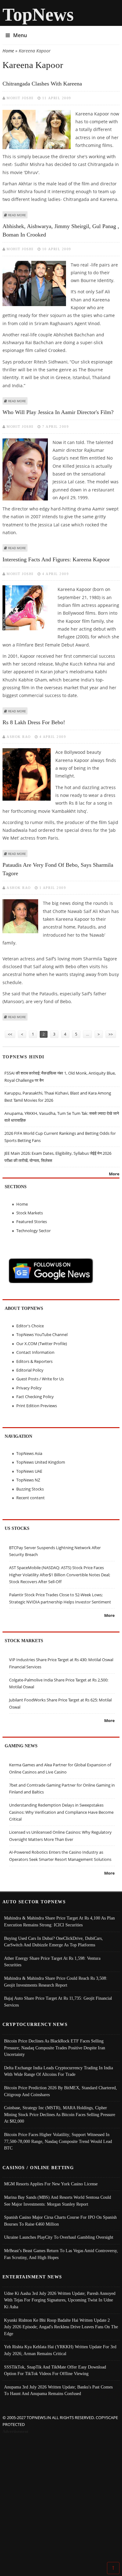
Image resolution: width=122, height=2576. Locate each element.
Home (8, 51)
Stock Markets (30, 1213)
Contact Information (35, 1352)
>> (111, 1034)
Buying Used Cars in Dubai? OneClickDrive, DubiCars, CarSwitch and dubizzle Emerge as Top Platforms (53, 1942)
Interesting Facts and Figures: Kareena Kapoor (56, 559)
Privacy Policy (29, 1388)
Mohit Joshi (20, 98)
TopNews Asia (29, 1453)
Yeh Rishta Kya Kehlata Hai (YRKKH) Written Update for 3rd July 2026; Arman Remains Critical (60, 2350)
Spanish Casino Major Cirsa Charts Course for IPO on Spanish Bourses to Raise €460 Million (60, 2221)
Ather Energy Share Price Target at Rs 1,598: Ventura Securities (52, 1962)
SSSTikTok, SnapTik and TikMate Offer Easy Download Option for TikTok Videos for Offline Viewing (55, 2370)
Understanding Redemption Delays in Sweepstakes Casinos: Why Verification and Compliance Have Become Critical (61, 1812)
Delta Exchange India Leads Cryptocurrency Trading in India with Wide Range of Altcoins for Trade (58, 2071)
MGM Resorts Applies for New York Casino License (51, 2184)
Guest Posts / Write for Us (40, 1379)
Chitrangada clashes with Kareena (42, 84)
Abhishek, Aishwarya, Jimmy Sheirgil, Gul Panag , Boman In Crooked (61, 230)
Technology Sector (33, 1231)
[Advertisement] (61, 2499)
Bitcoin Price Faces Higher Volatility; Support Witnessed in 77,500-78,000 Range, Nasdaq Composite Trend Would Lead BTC (58, 2141)
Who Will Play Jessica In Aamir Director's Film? (58, 412)
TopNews (38, 15)
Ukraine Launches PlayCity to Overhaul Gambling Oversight (59, 2237)
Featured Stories (32, 1222)
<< (10, 1034)
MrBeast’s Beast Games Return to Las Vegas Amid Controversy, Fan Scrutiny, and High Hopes (61, 2254)
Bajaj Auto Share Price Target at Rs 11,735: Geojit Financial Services (58, 2002)
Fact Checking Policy (35, 1397)
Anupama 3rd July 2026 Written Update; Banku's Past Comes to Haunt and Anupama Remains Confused (58, 2390)
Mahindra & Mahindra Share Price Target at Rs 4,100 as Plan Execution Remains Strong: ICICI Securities (59, 1921)
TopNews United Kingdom (41, 1462)
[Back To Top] (113, 2568)
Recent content (30, 1498)
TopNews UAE (29, 1471)
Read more (17, 215)
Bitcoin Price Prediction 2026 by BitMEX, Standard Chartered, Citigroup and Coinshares (61, 2091)
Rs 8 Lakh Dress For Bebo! (34, 722)
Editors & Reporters (34, 1361)
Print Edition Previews (37, 1406)
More (114, 1174)
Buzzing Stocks (30, 1489)
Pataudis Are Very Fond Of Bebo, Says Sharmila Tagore (58, 869)
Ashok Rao (19, 737)
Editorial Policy (30, 1370)
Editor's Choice (30, 1326)
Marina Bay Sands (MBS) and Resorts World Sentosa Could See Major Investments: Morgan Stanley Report (58, 2201)
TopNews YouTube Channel (42, 1334)
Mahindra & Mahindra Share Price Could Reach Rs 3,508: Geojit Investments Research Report (56, 1982)
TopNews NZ (28, 1480)
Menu (20, 35)
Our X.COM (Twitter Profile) (42, 1344)
